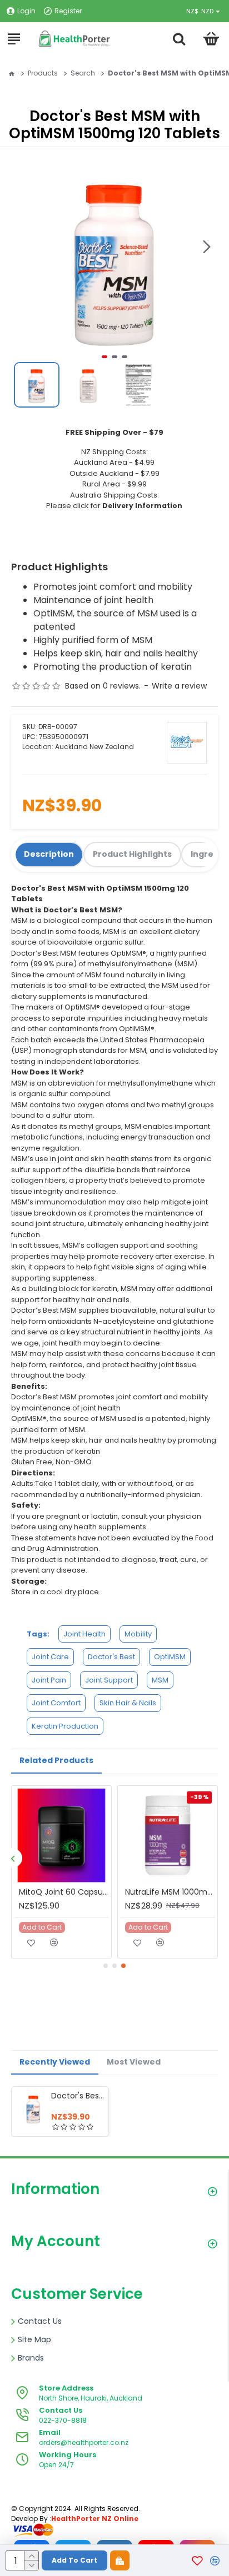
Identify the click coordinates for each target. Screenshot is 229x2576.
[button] (207, 247)
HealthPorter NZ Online (95, 2519)
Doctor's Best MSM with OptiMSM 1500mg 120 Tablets (78, 2096)
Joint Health (84, 1634)
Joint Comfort (56, 1703)
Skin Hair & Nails (128, 1703)
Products (43, 73)
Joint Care (50, 1657)
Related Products (56, 1760)
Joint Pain (49, 1680)
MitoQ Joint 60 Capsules (64, 1892)
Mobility (138, 1634)
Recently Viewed (55, 2062)
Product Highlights (132, 854)
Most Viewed (134, 2062)
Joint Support (109, 1680)
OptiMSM (170, 1657)
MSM (160, 1680)
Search (83, 73)
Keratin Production (65, 1726)
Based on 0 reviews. (103, 686)
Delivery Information (142, 506)
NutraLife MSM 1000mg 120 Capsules (170, 1892)
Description (49, 854)
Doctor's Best (111, 1657)
